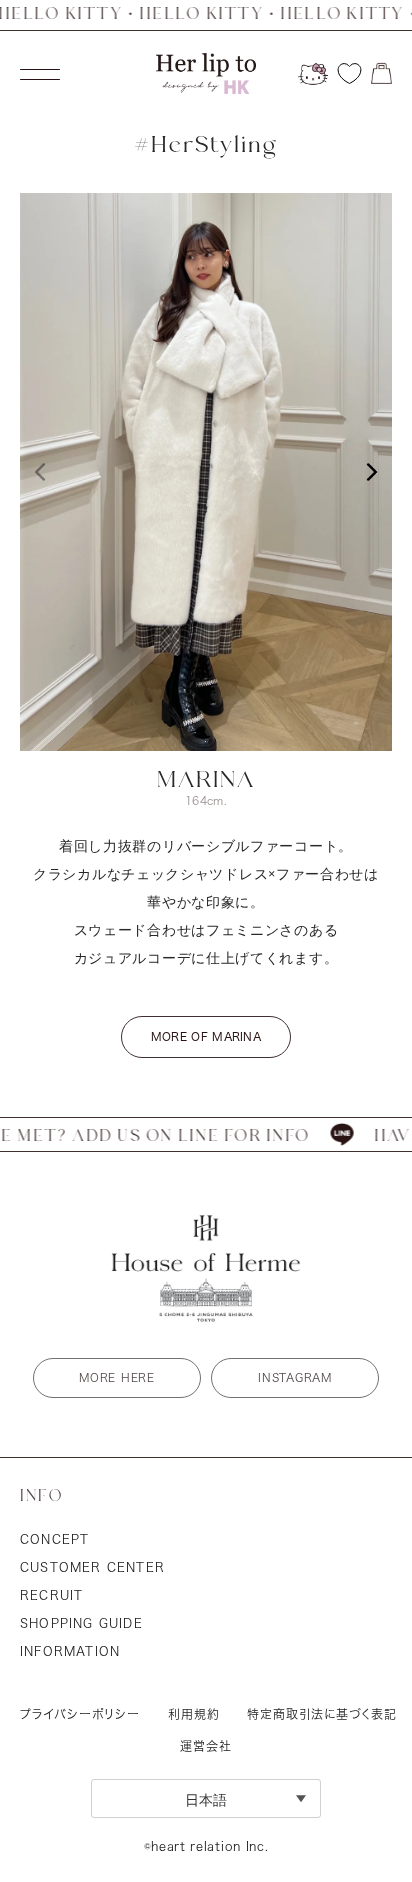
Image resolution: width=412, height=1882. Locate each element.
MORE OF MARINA (206, 1036)
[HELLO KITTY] (313, 74)
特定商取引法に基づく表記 (322, 1714)
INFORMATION (70, 1651)
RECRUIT (51, 1595)
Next (372, 472)
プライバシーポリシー (80, 1714)
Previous (40, 472)
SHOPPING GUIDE (81, 1623)
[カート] (381, 73)
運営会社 (206, 1746)
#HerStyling (206, 145)
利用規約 (194, 1714)
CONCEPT (54, 1539)
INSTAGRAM (294, 1377)
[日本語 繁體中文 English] (206, 1798)
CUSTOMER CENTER (92, 1567)
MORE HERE (116, 1377)
